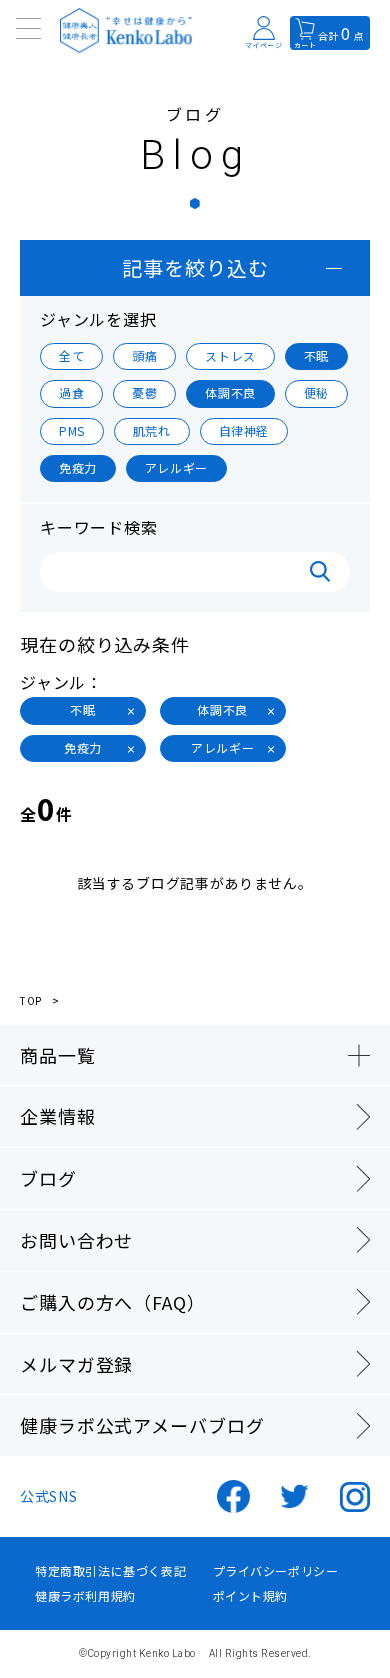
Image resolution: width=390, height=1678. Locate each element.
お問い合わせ (76, 1240)
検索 (320, 572)
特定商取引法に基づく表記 (110, 1571)
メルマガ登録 (76, 1364)
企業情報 (58, 1116)
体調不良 (230, 392)
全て (71, 355)
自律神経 (244, 430)
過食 (71, 392)
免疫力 (78, 467)
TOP (31, 1001)
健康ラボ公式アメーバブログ (142, 1425)
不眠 (316, 355)
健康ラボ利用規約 (85, 1596)
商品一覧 (58, 1055)
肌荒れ (152, 430)
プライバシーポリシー (276, 1571)
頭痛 (144, 355)
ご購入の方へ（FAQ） (113, 1302)
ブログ (48, 1178)
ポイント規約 (251, 1596)
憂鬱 (144, 392)
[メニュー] (30, 30)
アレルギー (176, 467)
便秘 (316, 392)
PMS (72, 430)
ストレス (230, 355)
